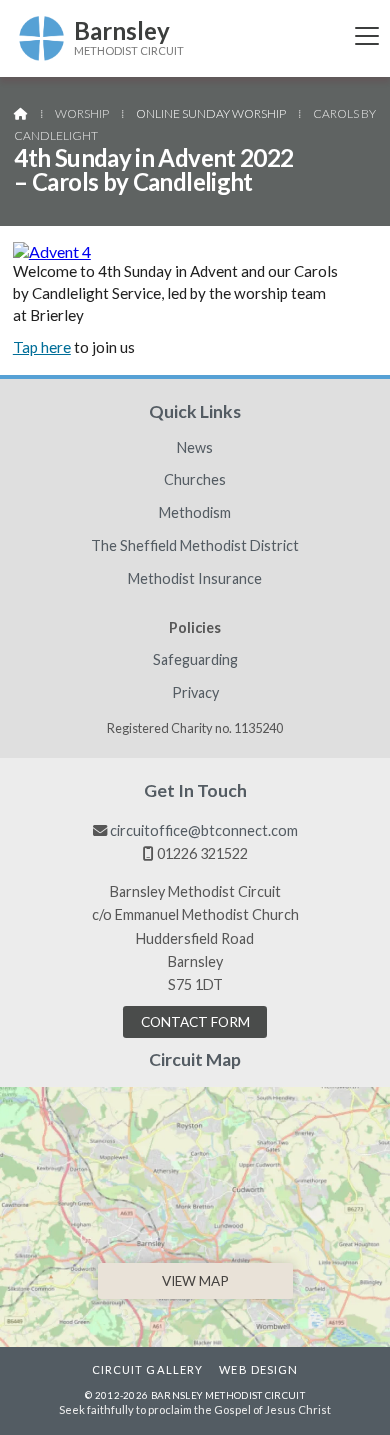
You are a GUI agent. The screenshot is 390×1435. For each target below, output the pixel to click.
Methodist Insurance (195, 579)
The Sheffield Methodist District (195, 546)
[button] (367, 35)
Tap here (42, 347)
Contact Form (195, 1022)
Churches (195, 480)
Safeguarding (195, 660)
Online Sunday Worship (211, 113)
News (195, 448)
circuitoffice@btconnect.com (204, 830)
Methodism (195, 513)
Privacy (195, 693)
